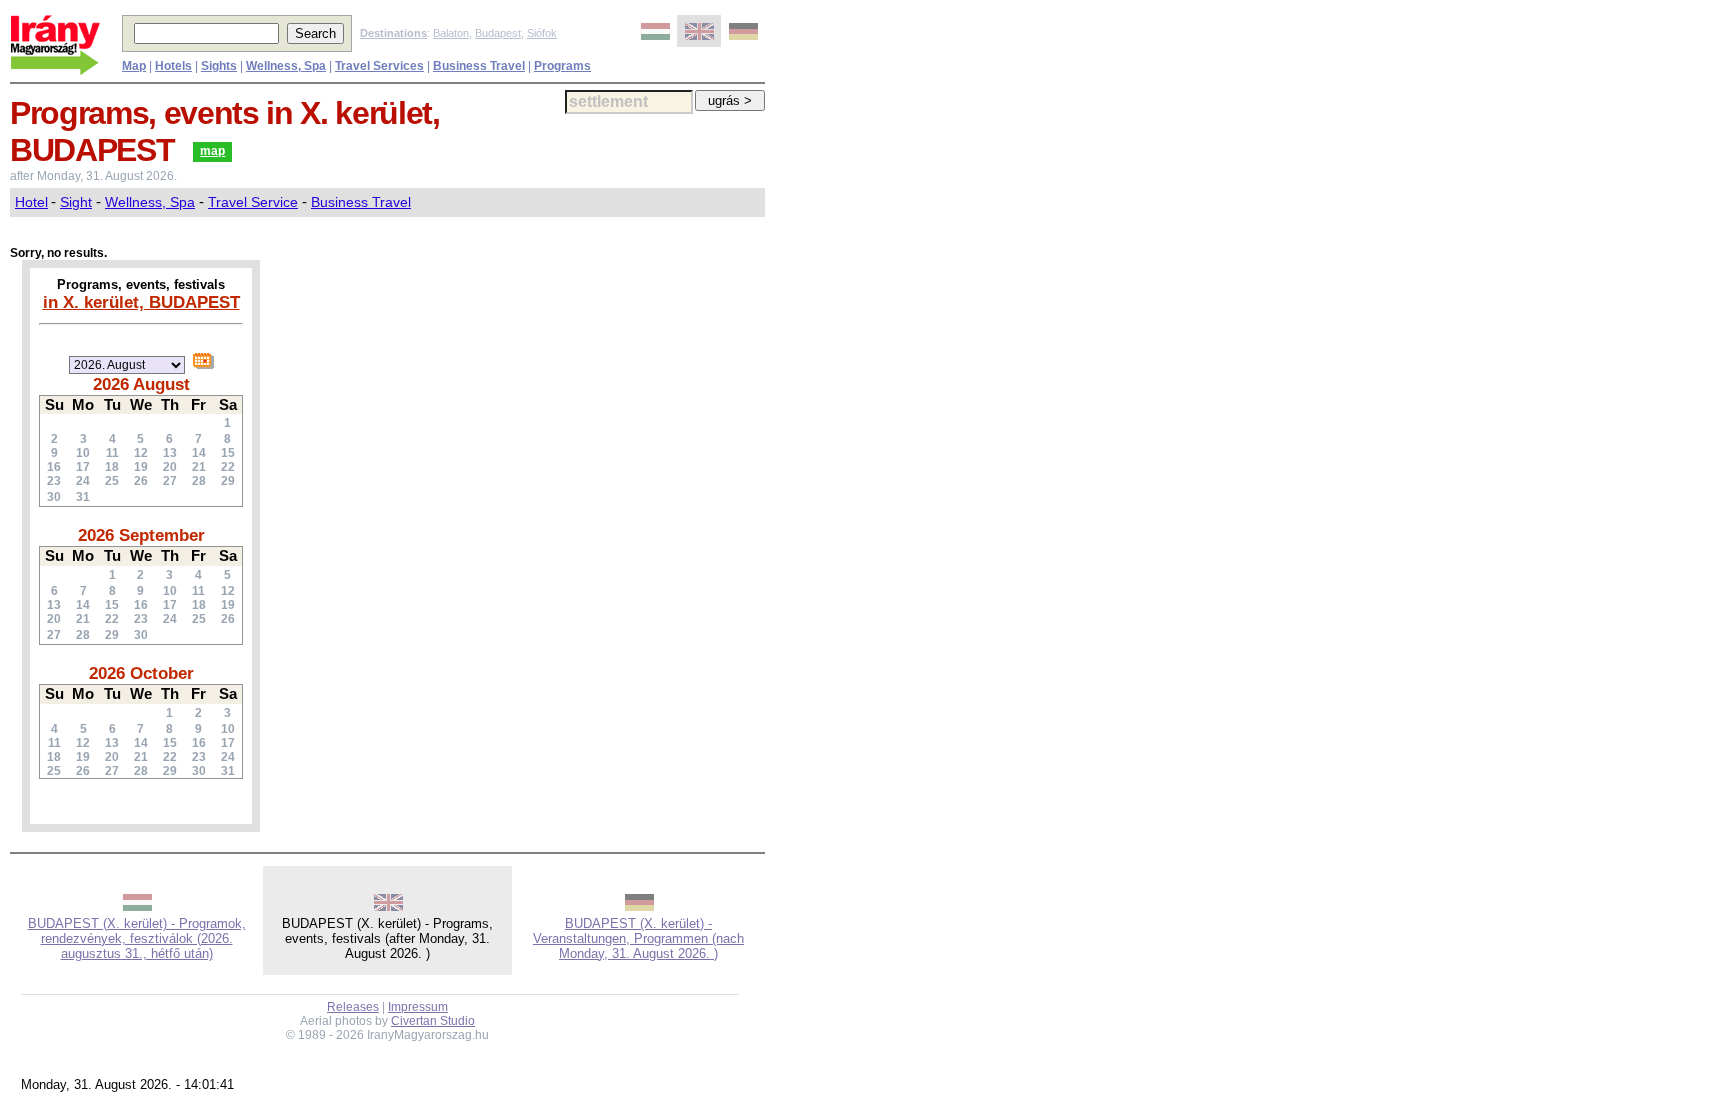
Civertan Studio (433, 1021)
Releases (353, 1007)
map (212, 151)
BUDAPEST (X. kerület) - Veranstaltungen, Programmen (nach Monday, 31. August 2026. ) (638, 938)
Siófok (542, 33)
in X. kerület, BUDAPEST (141, 302)
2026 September (141, 535)
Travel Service (253, 202)
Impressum (418, 1007)
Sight (76, 202)
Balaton (451, 33)
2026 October (141, 673)
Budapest (498, 33)
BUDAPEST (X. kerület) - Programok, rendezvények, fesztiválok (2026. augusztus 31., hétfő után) (137, 938)
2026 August (141, 384)
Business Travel (361, 202)
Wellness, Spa (150, 202)
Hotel (31, 202)
